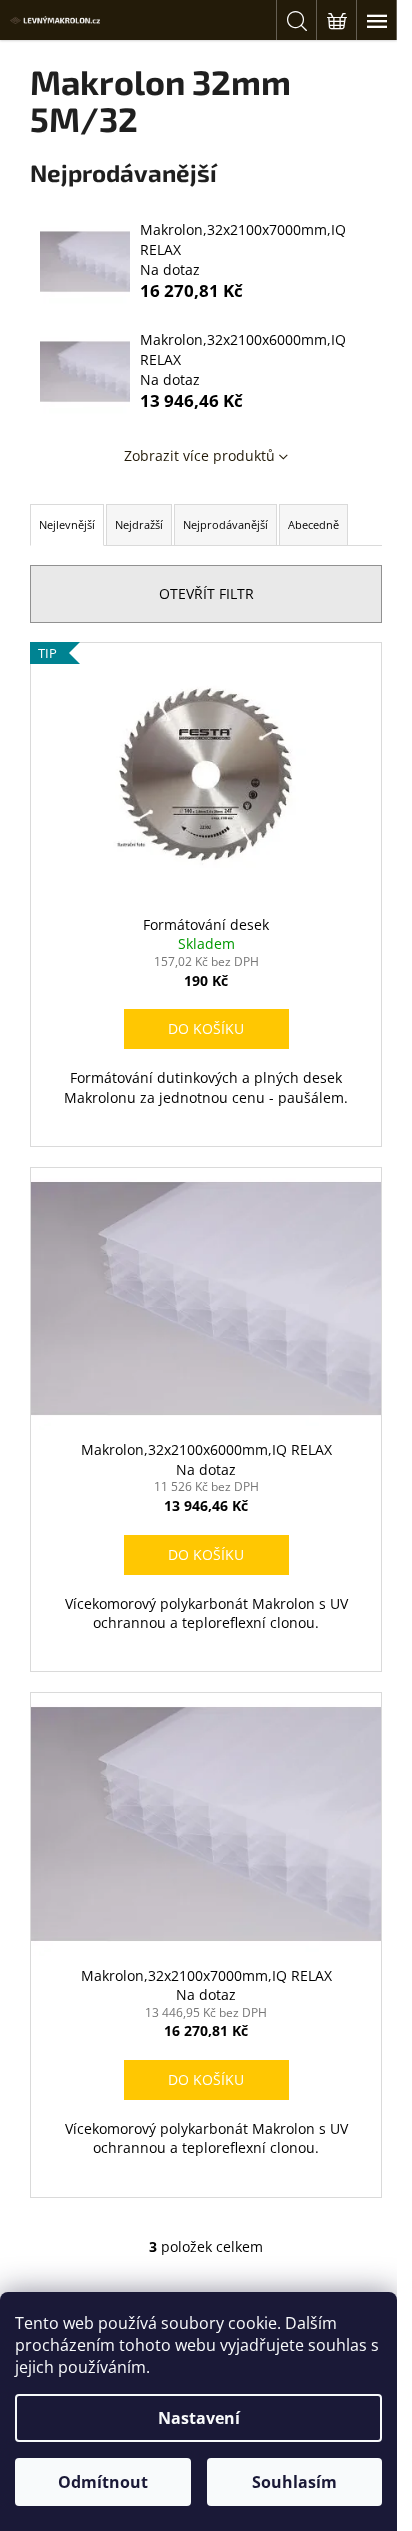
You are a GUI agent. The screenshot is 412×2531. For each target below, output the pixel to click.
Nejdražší (139, 524)
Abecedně (313, 524)
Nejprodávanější (225, 524)
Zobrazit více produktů (199, 455)
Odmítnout (103, 2482)
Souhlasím (294, 2482)
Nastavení (199, 2418)
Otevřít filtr (206, 593)
